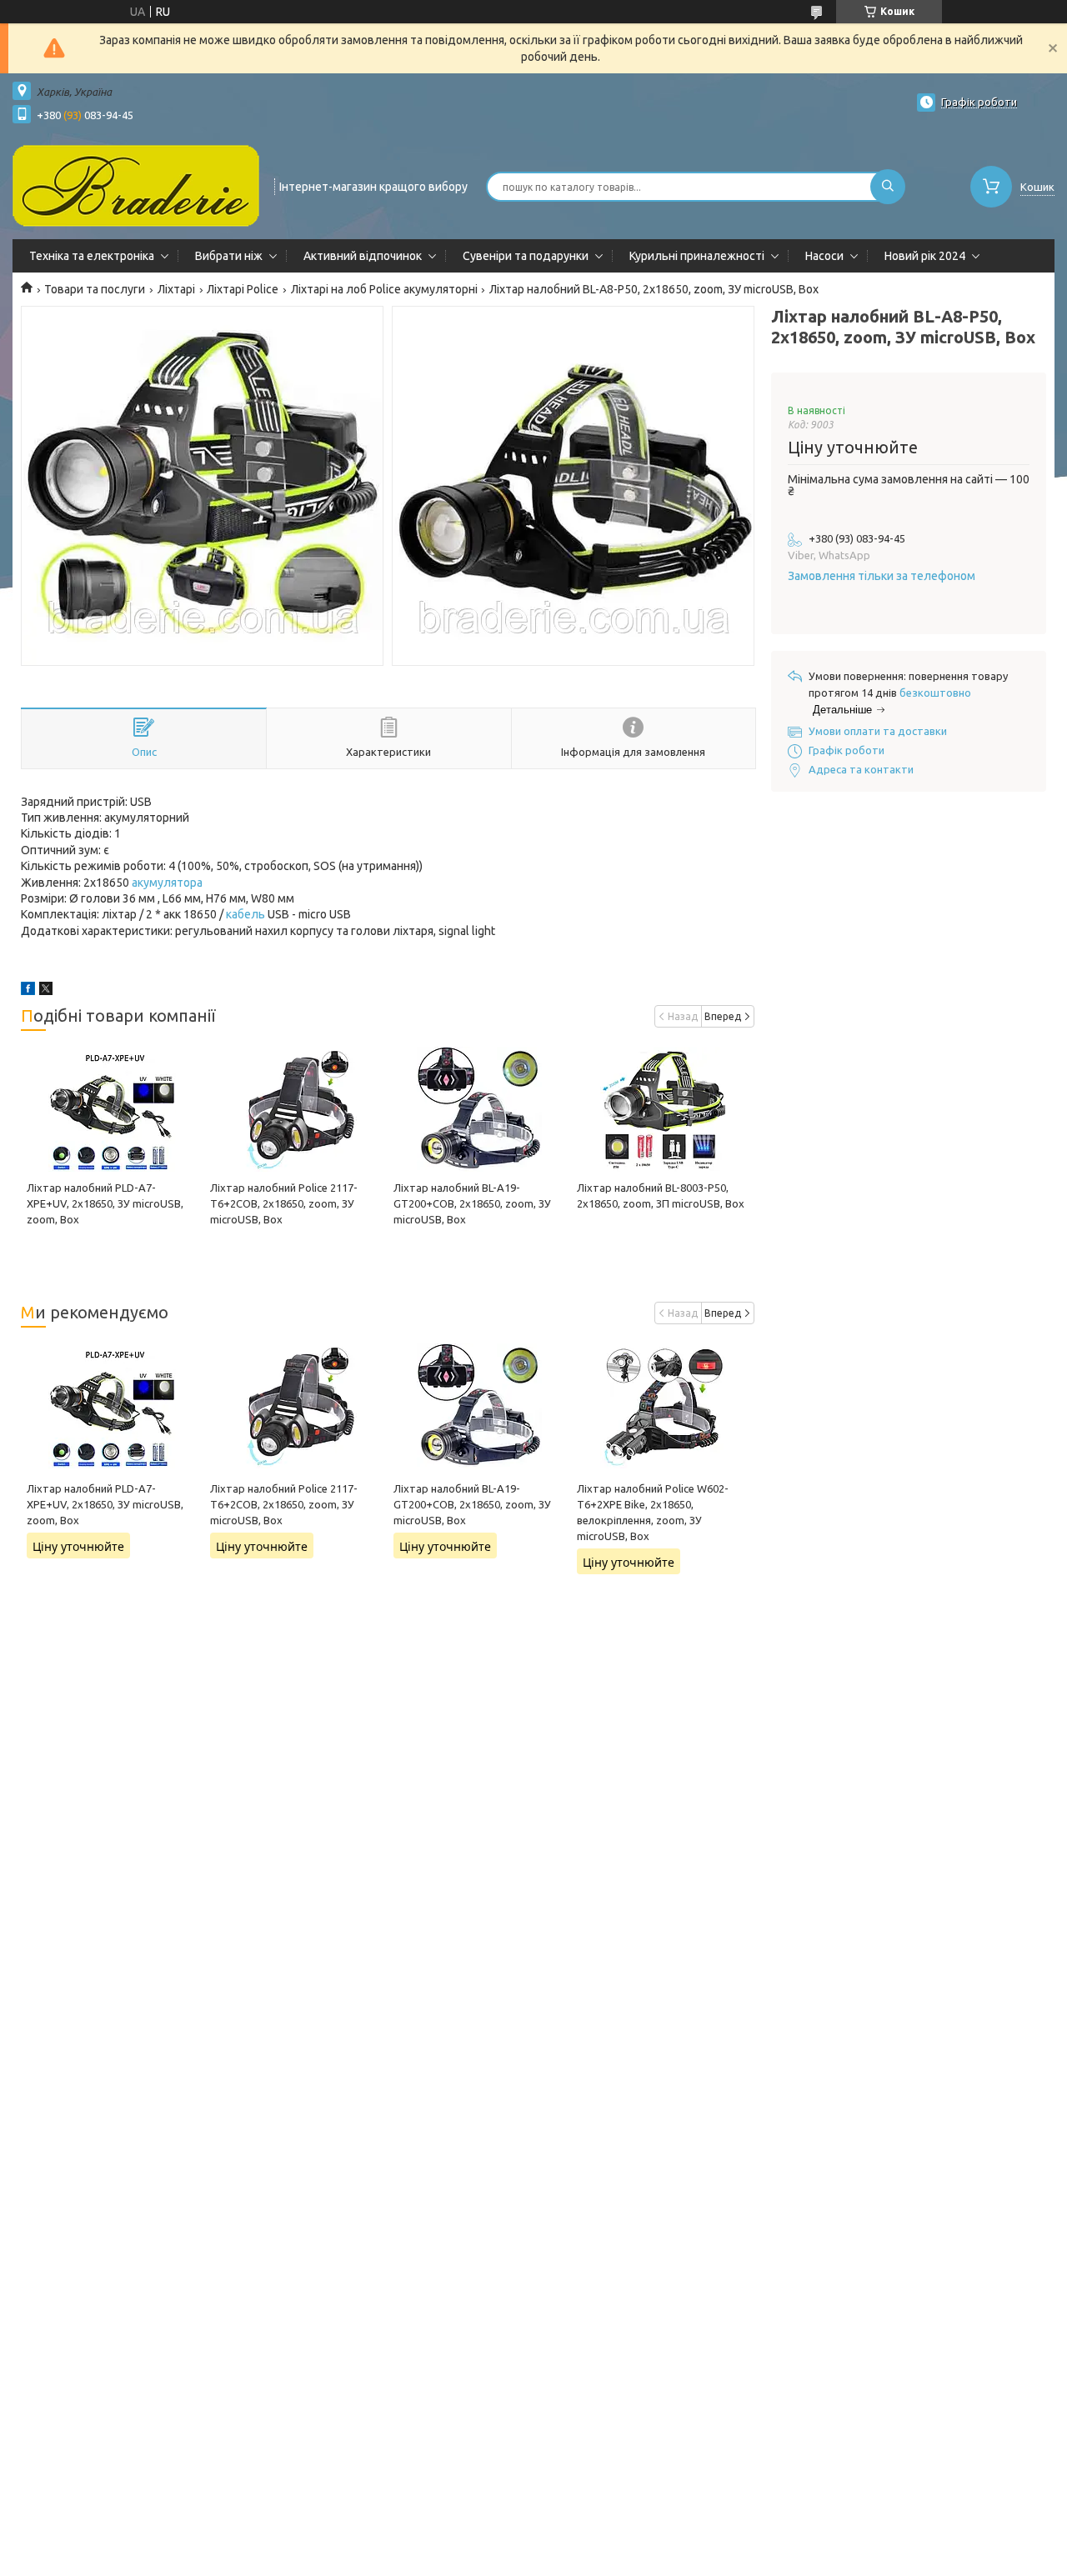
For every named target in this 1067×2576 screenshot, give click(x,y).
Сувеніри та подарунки (526, 256)
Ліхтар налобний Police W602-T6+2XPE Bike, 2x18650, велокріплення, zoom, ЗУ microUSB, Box (653, 1512)
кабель (245, 914)
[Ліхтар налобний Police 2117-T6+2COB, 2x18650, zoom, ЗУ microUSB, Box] (296, 1109)
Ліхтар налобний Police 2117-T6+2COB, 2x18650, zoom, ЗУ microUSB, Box (284, 1203)
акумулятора (167, 883)
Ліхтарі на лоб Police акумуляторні (384, 289)
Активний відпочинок (363, 256)
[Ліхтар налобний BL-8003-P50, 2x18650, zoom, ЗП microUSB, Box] (663, 1109)
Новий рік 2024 (925, 256)
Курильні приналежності (697, 256)
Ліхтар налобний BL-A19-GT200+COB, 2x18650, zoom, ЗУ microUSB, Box (472, 1203)
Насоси (824, 256)
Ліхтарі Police (243, 289)
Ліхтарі (176, 289)
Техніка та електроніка (92, 256)
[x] (46, 991)
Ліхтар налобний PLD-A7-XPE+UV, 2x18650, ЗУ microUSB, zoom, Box (105, 1203)
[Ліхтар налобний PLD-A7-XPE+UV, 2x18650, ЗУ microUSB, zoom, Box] (113, 1109)
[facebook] (28, 991)
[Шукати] (888, 187)
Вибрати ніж (229, 256)
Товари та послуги (95, 289)
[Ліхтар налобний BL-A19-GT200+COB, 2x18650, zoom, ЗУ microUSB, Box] (479, 1109)
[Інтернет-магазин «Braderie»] (136, 185)
